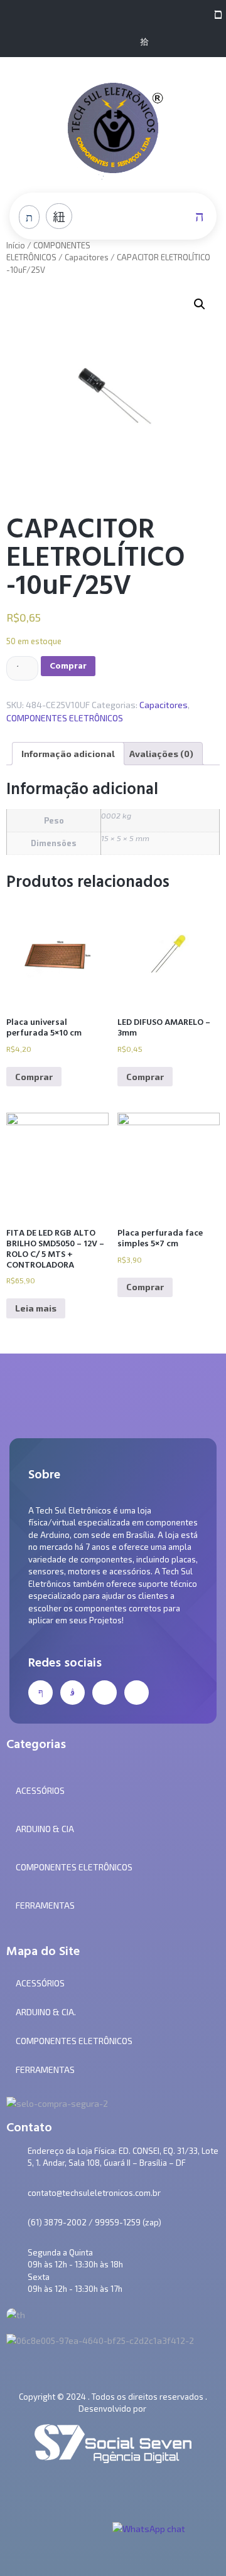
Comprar (68, 666)
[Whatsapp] (124, 42)
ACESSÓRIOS (40, 1983)
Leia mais (36, 1308)
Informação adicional (68, 754)
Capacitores (87, 257)
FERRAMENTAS (45, 2070)
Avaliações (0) (161, 754)
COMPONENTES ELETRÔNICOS (65, 718)
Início (16, 245)
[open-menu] (215, 13)
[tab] (68, 754)
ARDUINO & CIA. (46, 2012)
